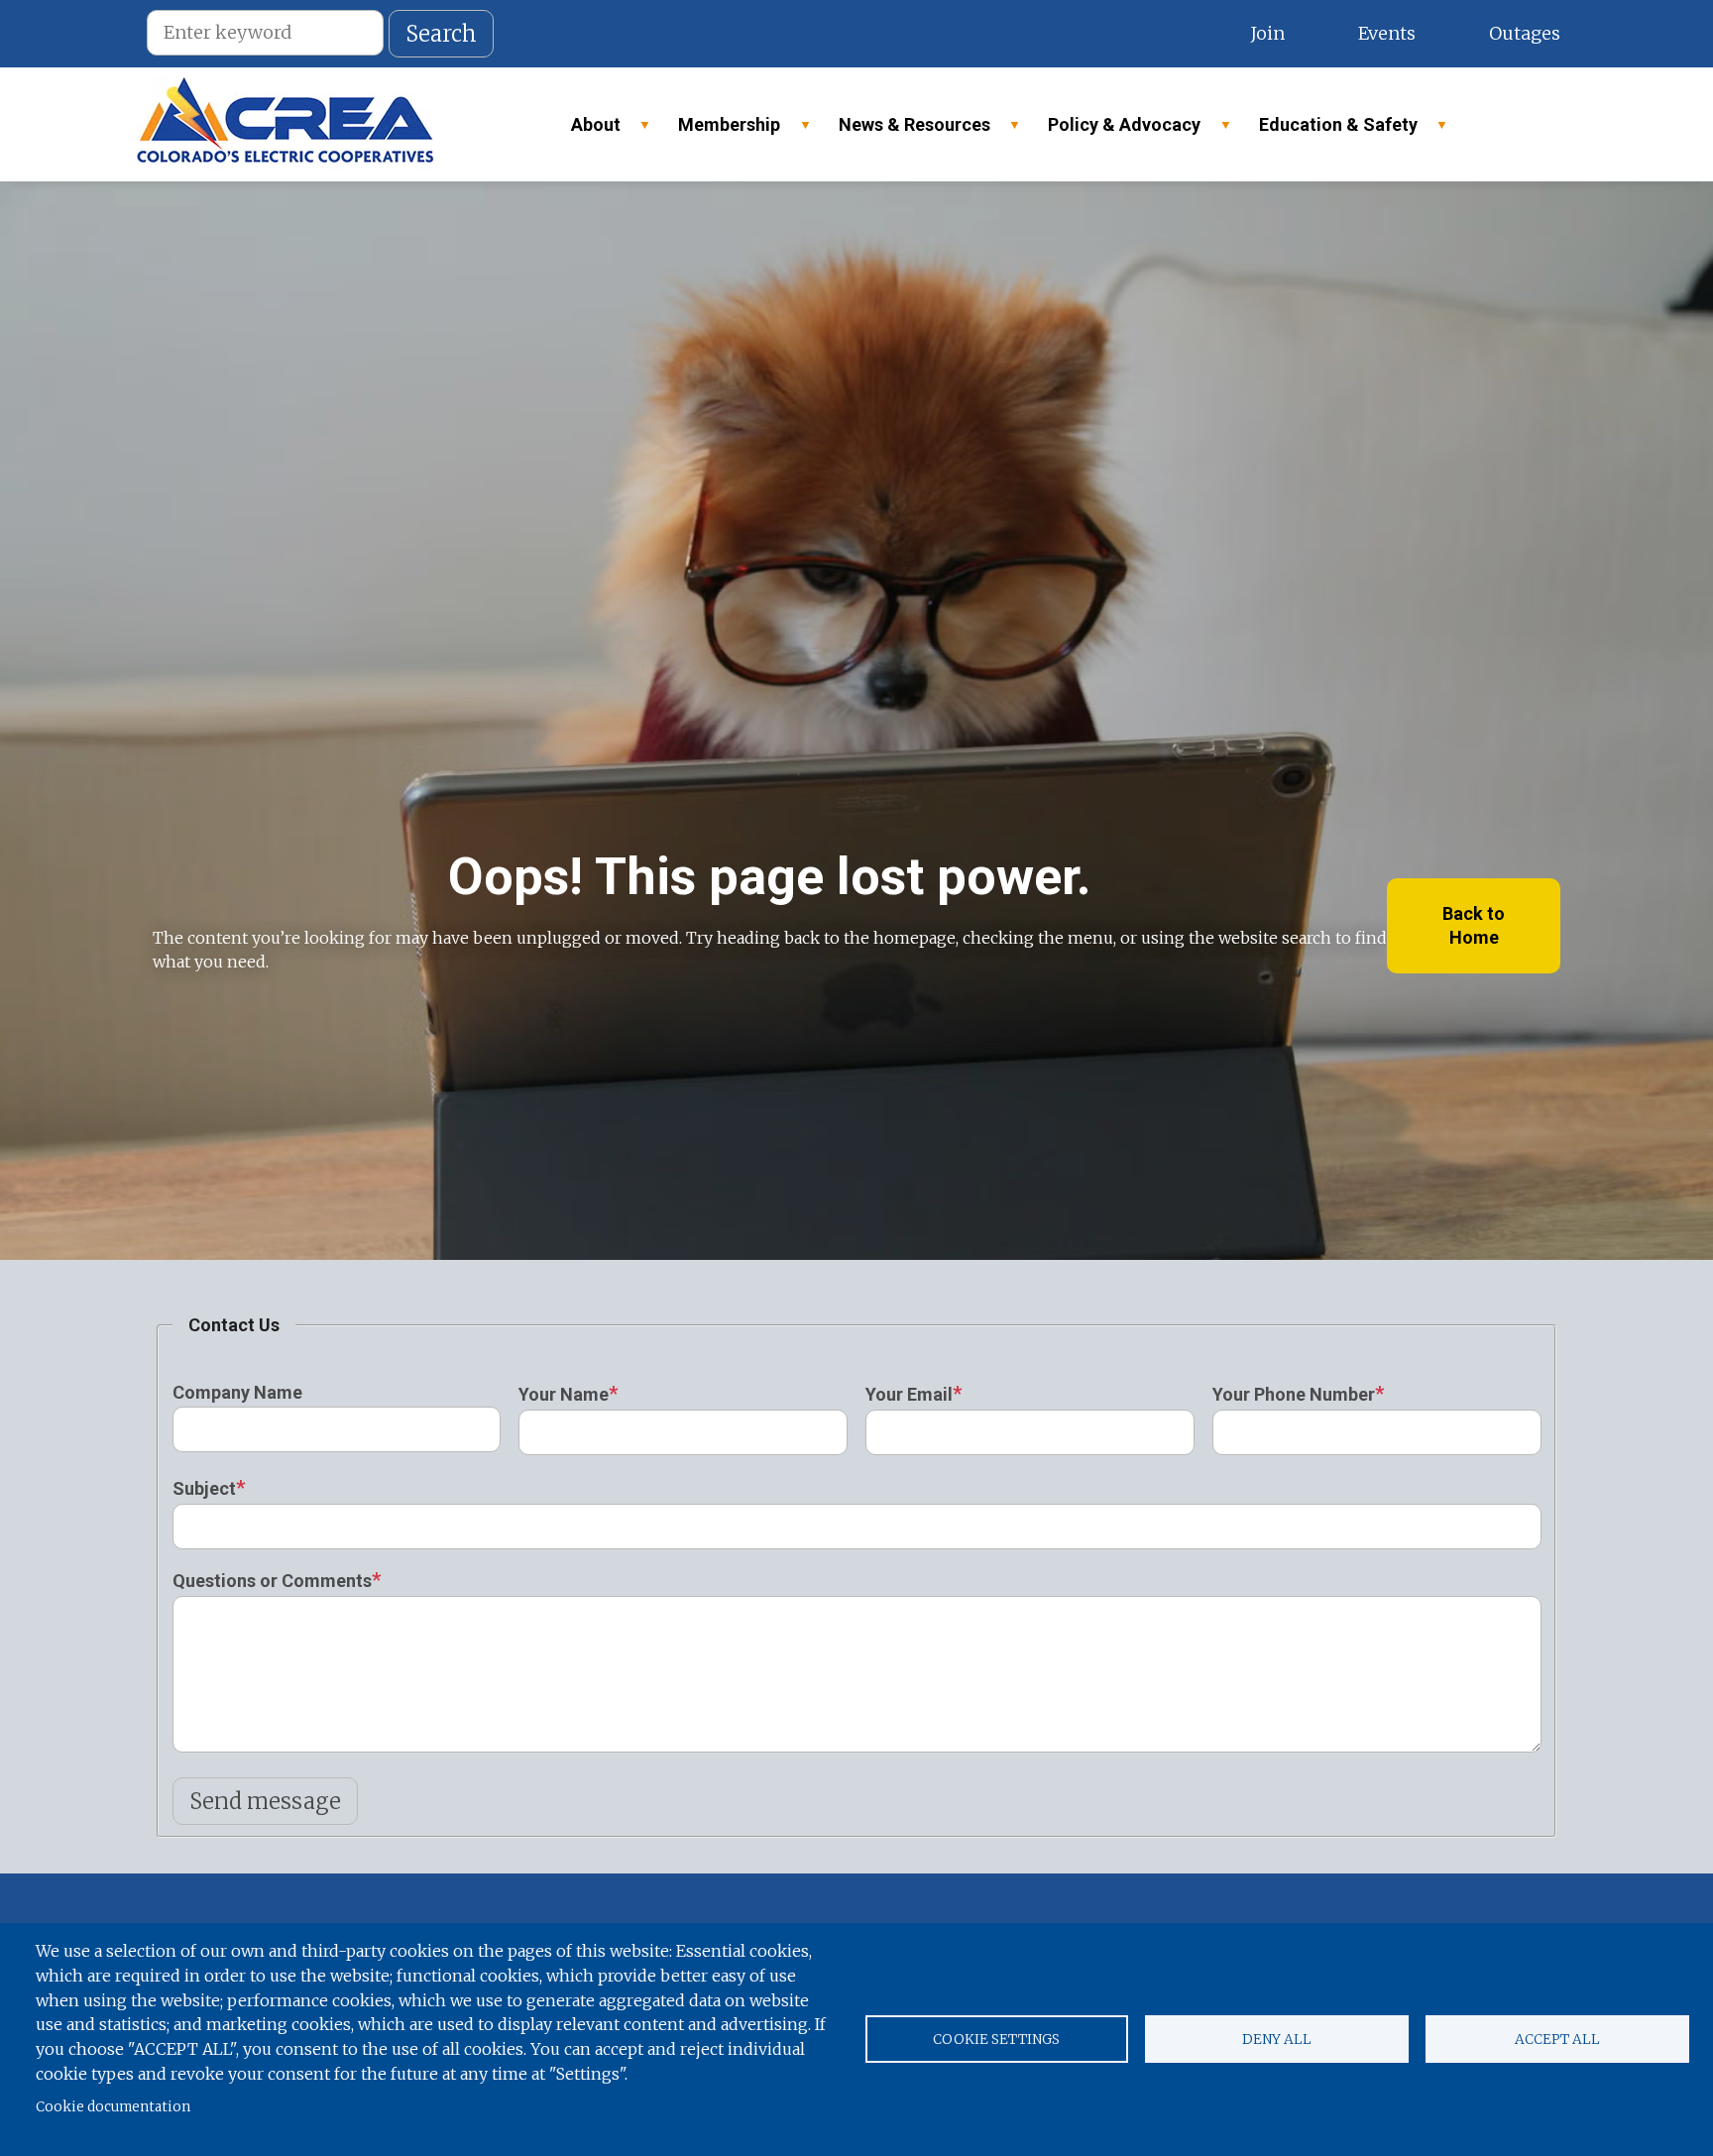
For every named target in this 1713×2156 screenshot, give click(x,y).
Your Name (564, 1394)
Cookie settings (996, 2040)
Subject (204, 1488)
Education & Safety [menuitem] (1329, 130)
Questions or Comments (272, 1581)
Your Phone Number (1294, 1394)
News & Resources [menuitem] (906, 130)
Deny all (1277, 2040)
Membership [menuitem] (720, 130)
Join (1267, 33)
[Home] (285, 124)
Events (1387, 33)
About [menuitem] (587, 130)
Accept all (1557, 2040)
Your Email (909, 1394)
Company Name (237, 1392)
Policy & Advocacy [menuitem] (1115, 130)
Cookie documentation (113, 2107)
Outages (1525, 33)
